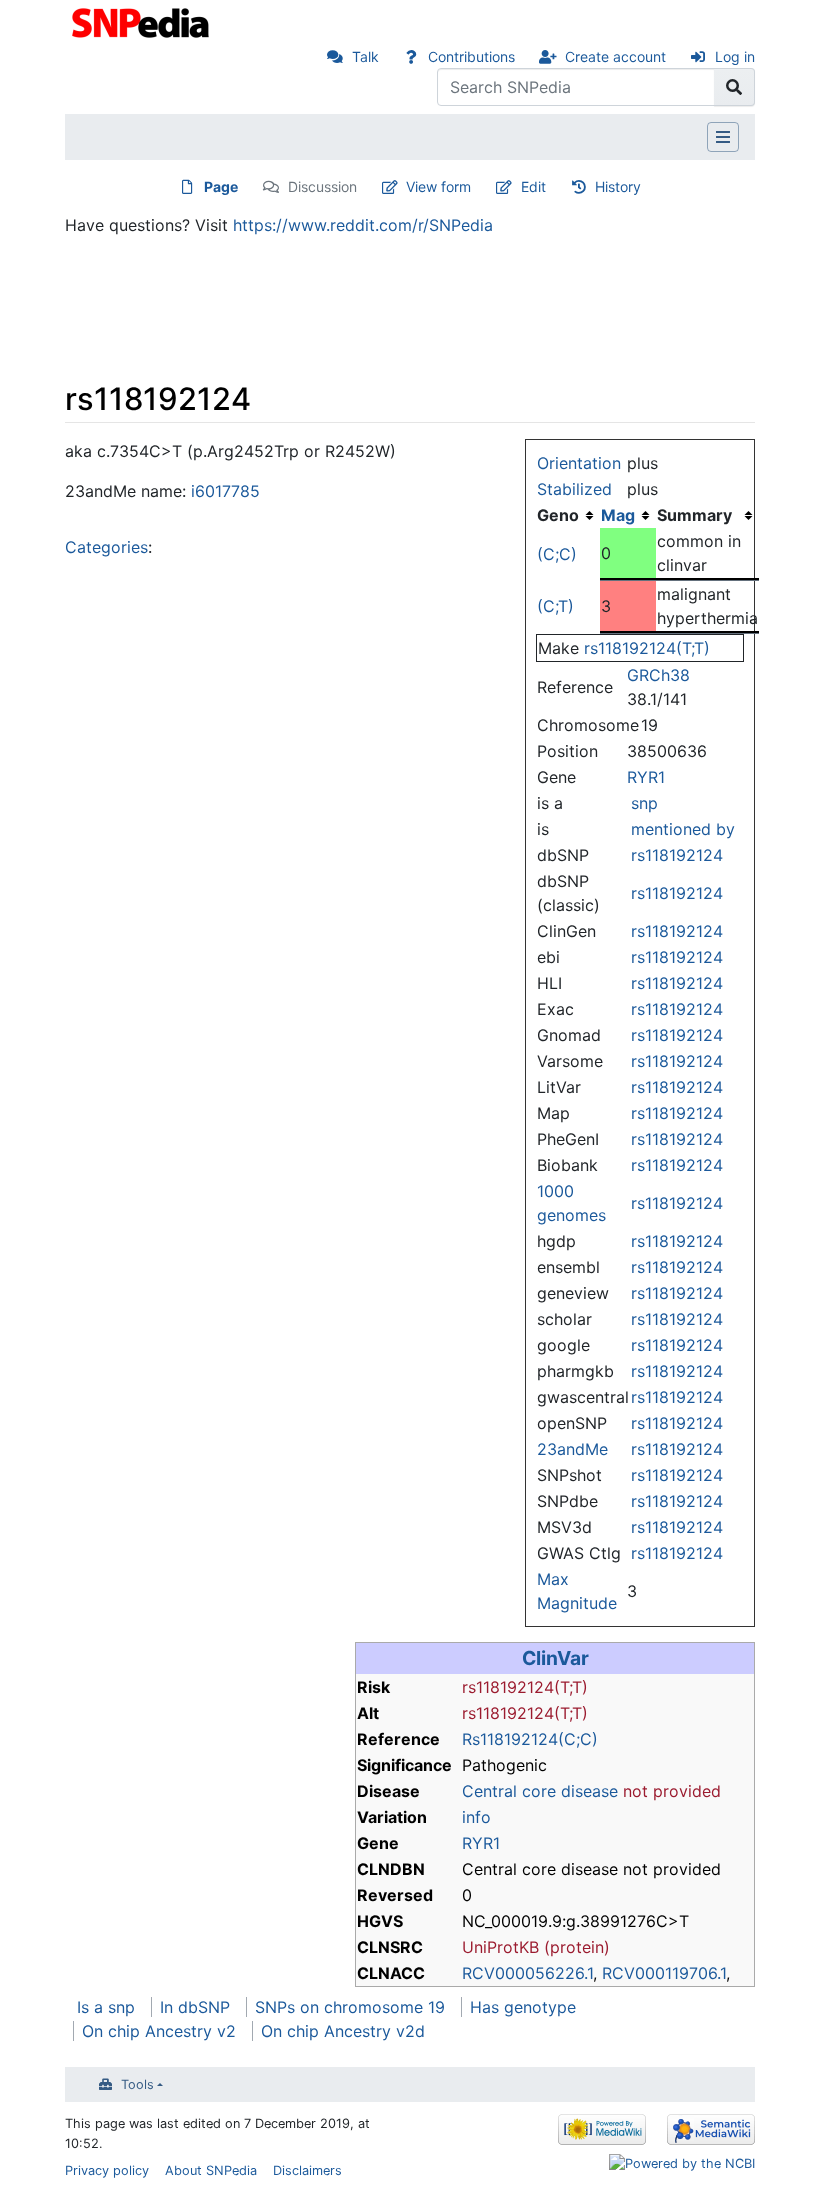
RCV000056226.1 (527, 1973)
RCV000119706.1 (664, 1973)
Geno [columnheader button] (558, 515)
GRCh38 (658, 675)
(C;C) (557, 554)
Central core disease (540, 1791)
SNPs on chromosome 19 (350, 2007)
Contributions (471, 56)
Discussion (322, 186)
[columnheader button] (628, 515)
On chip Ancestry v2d (343, 2031)
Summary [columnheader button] (694, 515)
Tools (137, 2084)
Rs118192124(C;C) (530, 1739)
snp (644, 803)
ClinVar (555, 1658)
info (476, 1817)
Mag (618, 515)
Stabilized (574, 489)
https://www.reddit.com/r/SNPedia (363, 225)
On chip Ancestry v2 (159, 2031)
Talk (365, 56)
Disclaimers (307, 2170)
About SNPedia (211, 2170)
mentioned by (683, 829)
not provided (672, 1791)
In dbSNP (195, 2007)
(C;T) (555, 606)
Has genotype (523, 2007)
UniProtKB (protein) (536, 1947)
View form (438, 186)
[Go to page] (734, 87)
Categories (106, 547)
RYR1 (646, 777)
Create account (615, 56)
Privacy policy (107, 2170)
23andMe (572, 1449)
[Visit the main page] (142, 21)
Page (221, 186)
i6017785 (225, 491)
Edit (533, 186)
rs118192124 (677, 855)
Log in (735, 56)
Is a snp (106, 2007)
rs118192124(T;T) (647, 648)
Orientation (579, 463)
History (618, 186)
